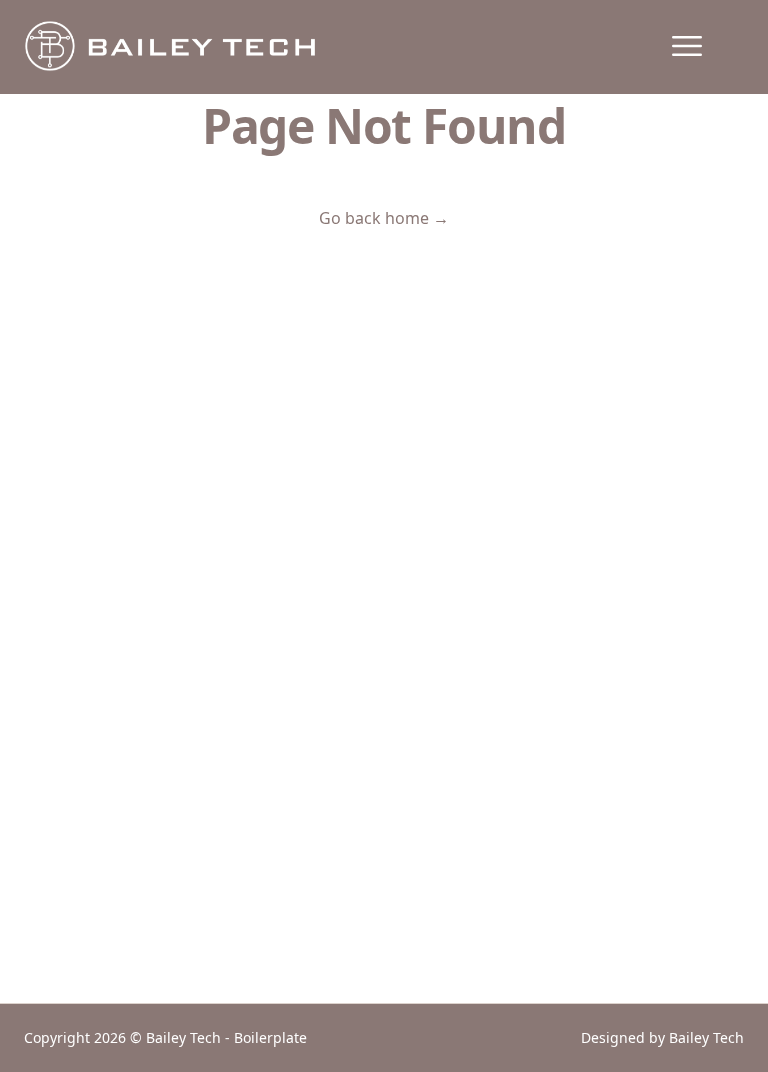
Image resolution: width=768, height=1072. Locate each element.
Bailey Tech (706, 1037)
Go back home (384, 218)
